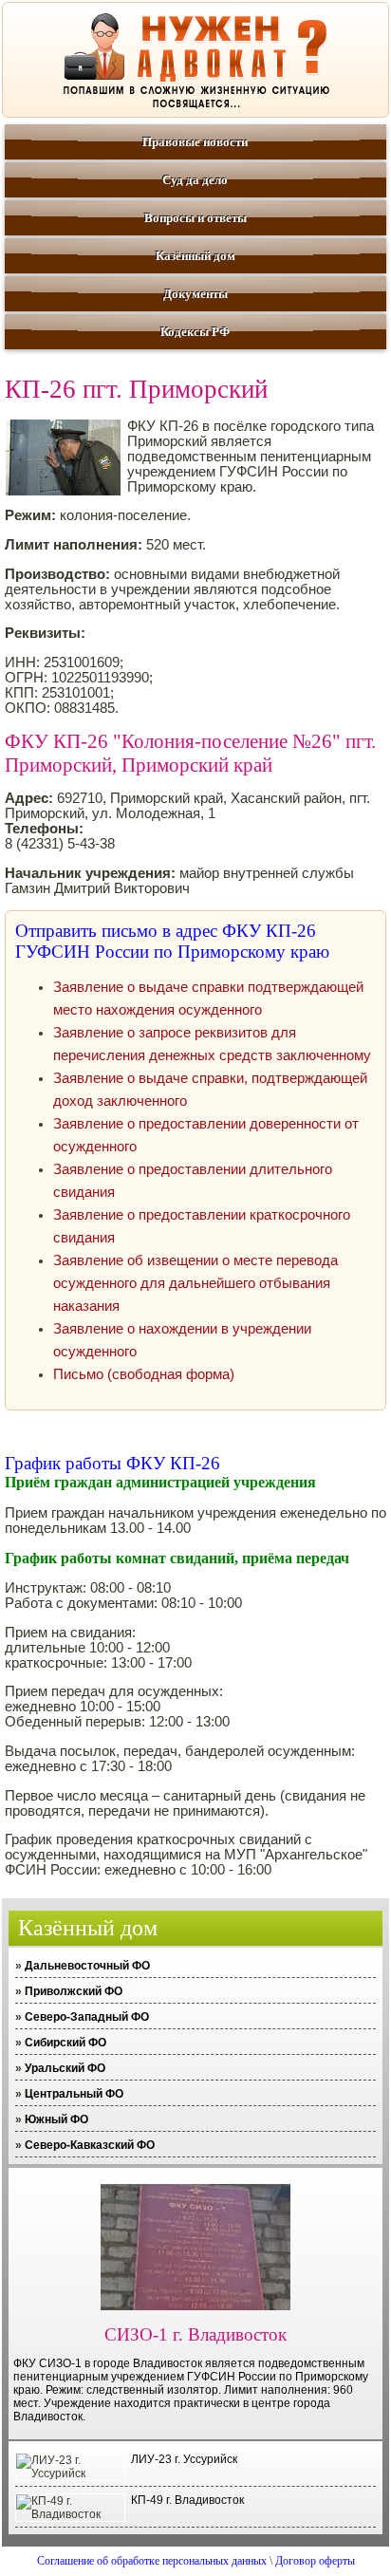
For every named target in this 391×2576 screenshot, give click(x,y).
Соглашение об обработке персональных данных (152, 2561)
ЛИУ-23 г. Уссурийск (184, 2459)
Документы (195, 294)
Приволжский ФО (74, 1991)
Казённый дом (195, 256)
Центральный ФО (74, 2094)
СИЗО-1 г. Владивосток (195, 2334)
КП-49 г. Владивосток (187, 2500)
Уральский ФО (65, 2068)
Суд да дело (195, 180)
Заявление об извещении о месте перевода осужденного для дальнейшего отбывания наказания (195, 1283)
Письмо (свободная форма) (144, 1374)
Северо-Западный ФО (87, 2017)
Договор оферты (315, 2561)
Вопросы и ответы (195, 218)
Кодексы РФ (195, 332)
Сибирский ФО (65, 2043)
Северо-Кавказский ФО (90, 2145)
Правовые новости (195, 142)
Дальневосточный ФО (87, 1966)
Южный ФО (56, 2119)
